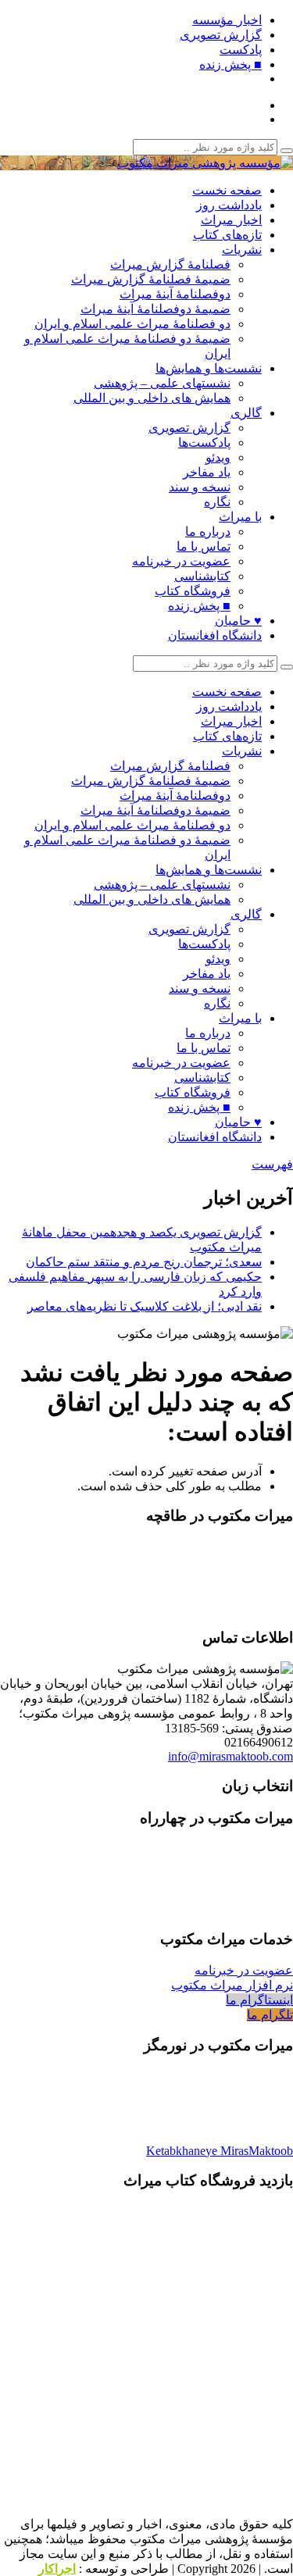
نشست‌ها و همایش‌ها (209, 368)
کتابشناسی (202, 576)
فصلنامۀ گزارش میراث (170, 264)
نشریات (242, 250)
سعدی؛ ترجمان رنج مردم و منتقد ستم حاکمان (144, 1262)
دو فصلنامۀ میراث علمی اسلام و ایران (132, 324)
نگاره (217, 502)
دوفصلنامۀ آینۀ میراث (175, 294)
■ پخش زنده (230, 64)
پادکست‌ (241, 50)
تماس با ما (204, 546)
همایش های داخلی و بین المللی (152, 398)
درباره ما (208, 532)
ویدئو (218, 457)
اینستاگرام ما (259, 2000)
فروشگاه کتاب (193, 591)
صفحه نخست (227, 190)
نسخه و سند (200, 487)
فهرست (272, 1164)
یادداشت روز (229, 205)
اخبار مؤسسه (227, 20)
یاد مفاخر (207, 472)
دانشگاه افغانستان (215, 635)
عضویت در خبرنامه (181, 561)
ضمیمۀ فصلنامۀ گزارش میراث (151, 279)
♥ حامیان (238, 621)
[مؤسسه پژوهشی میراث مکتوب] (205, 163)
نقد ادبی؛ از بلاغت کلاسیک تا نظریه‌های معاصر (145, 1306)
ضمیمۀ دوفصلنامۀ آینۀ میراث (155, 309)
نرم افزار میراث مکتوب (232, 1985)
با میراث (240, 517)
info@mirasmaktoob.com (230, 1756)
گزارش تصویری (221, 35)
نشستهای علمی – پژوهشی (162, 383)
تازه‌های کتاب (227, 235)
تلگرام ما (270, 2015)
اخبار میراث (231, 220)
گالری (246, 413)
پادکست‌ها (204, 442)
